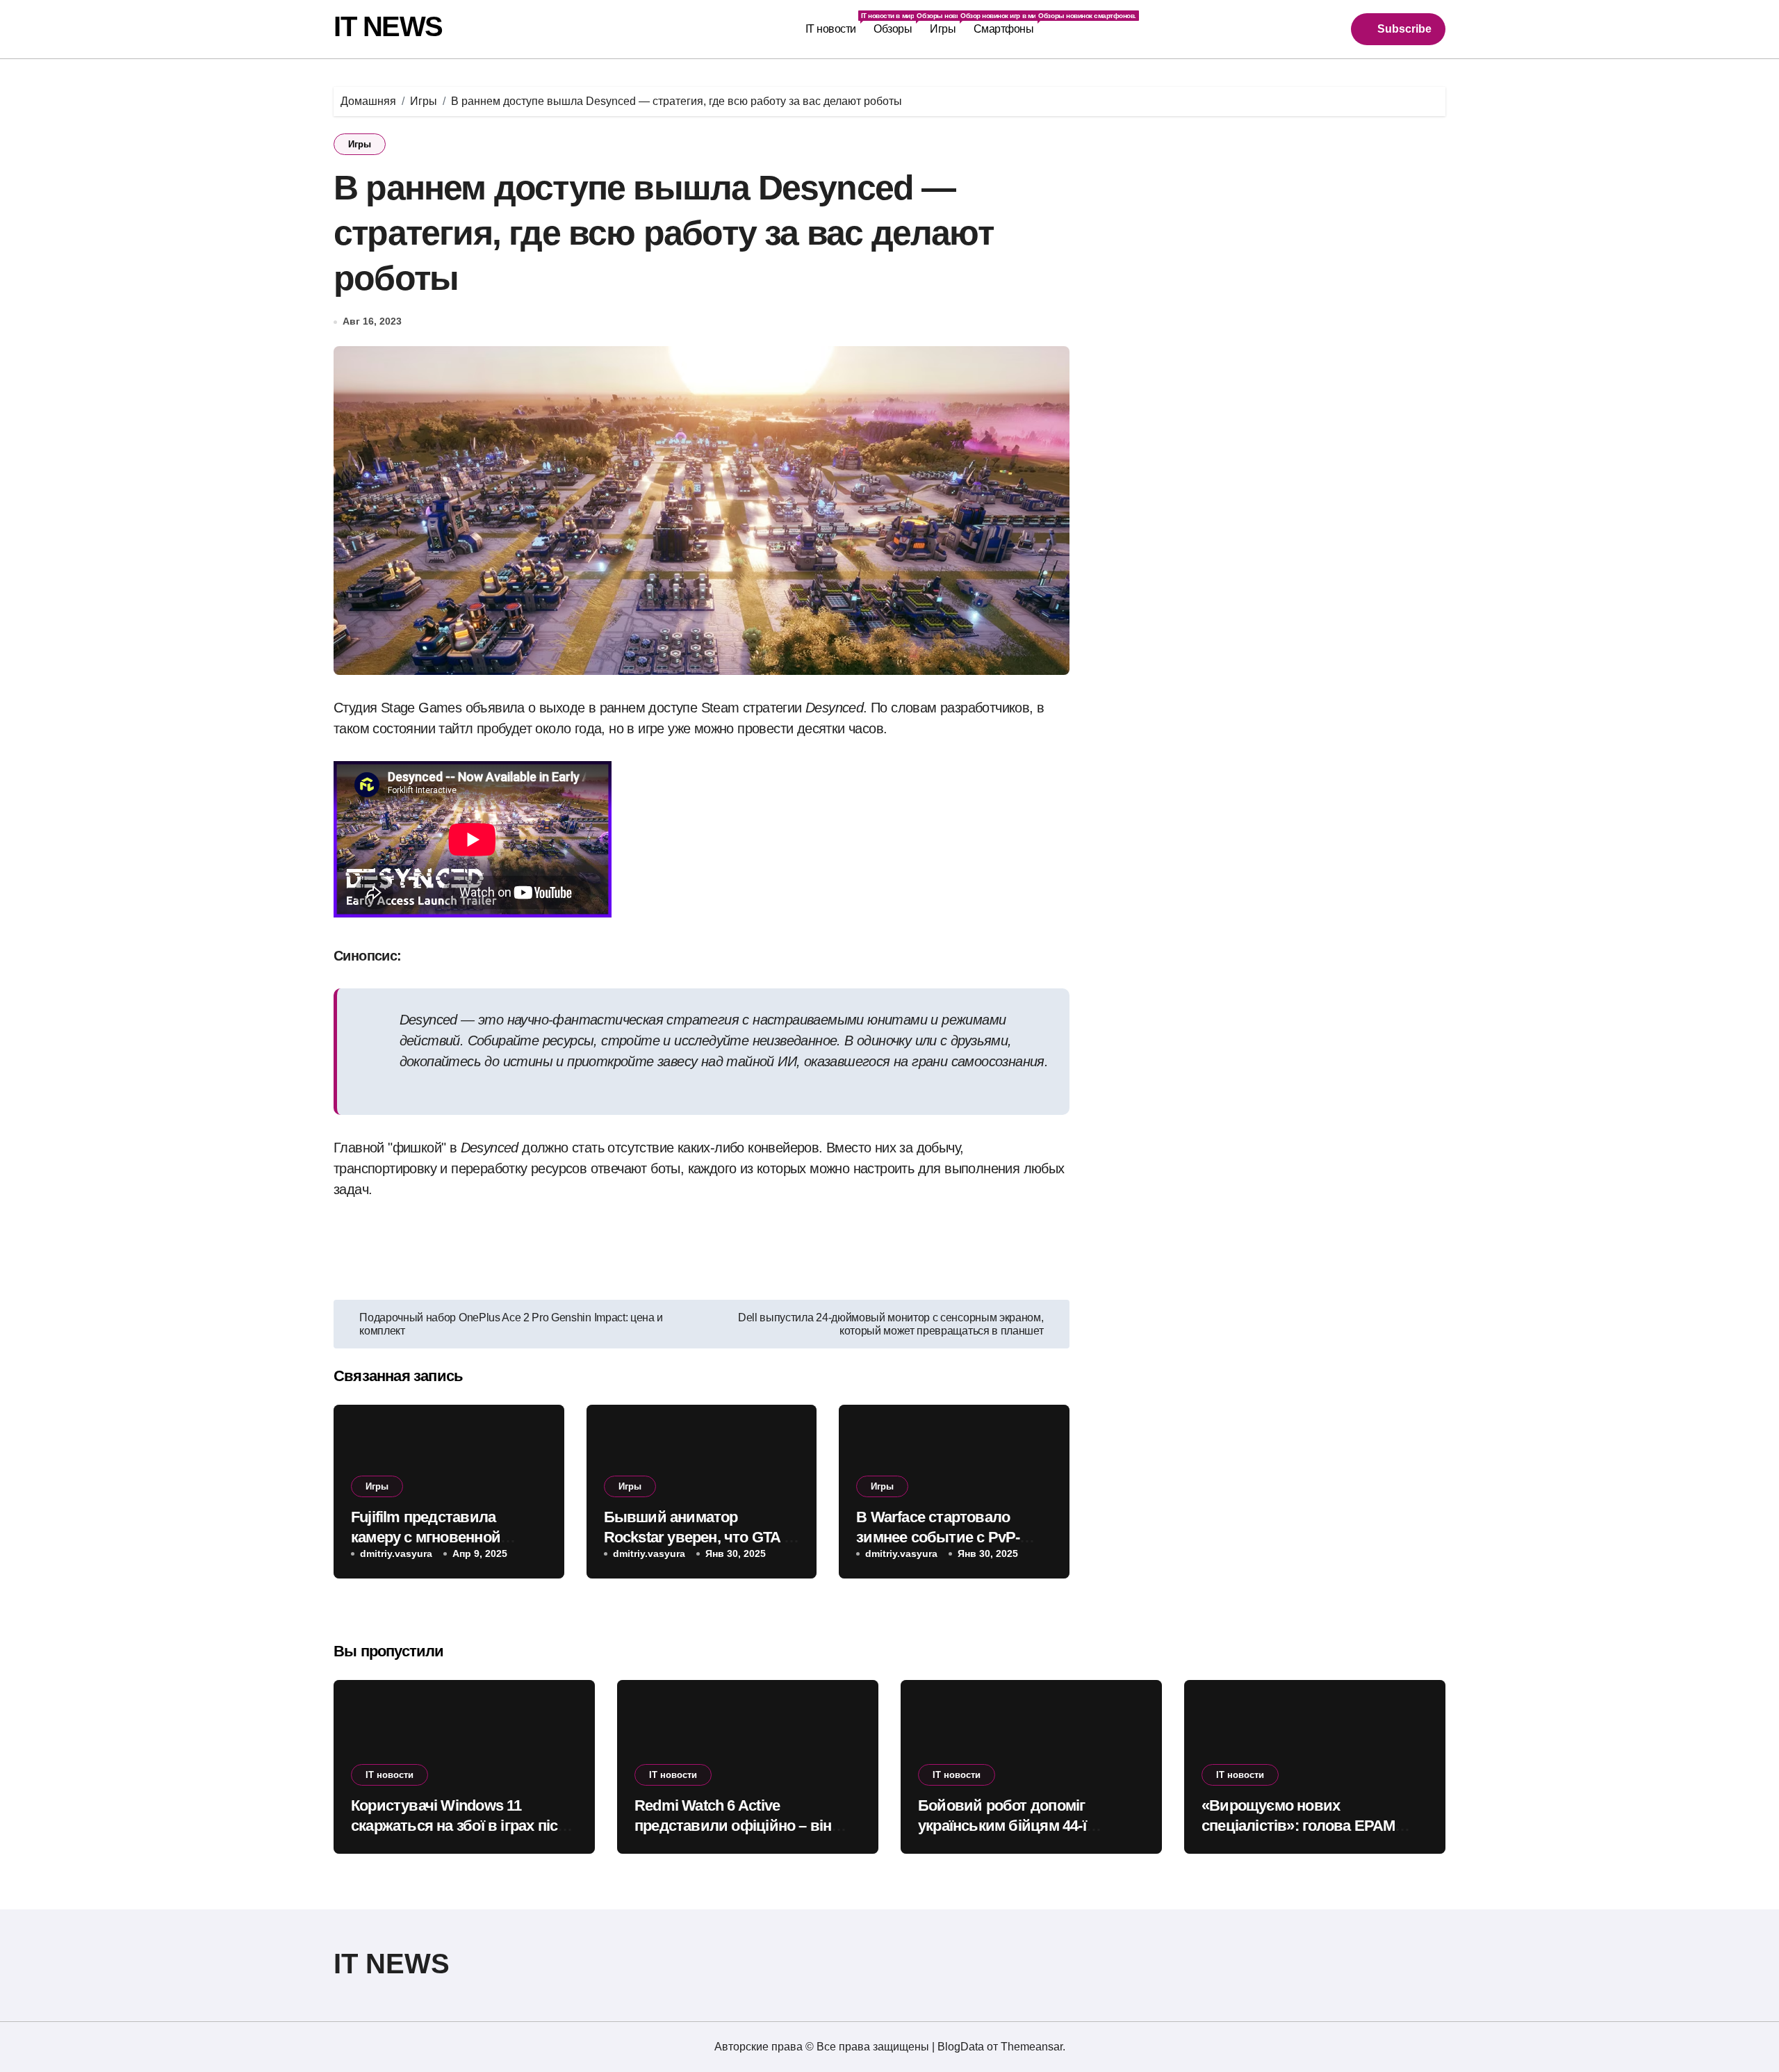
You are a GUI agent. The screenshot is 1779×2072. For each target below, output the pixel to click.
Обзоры (897, 23)
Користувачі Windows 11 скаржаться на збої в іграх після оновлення (463, 1825)
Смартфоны (1008, 23)
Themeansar (1032, 2047)
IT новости (835, 23)
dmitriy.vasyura (396, 1553)
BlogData (961, 2047)
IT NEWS (388, 26)
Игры (947, 23)
